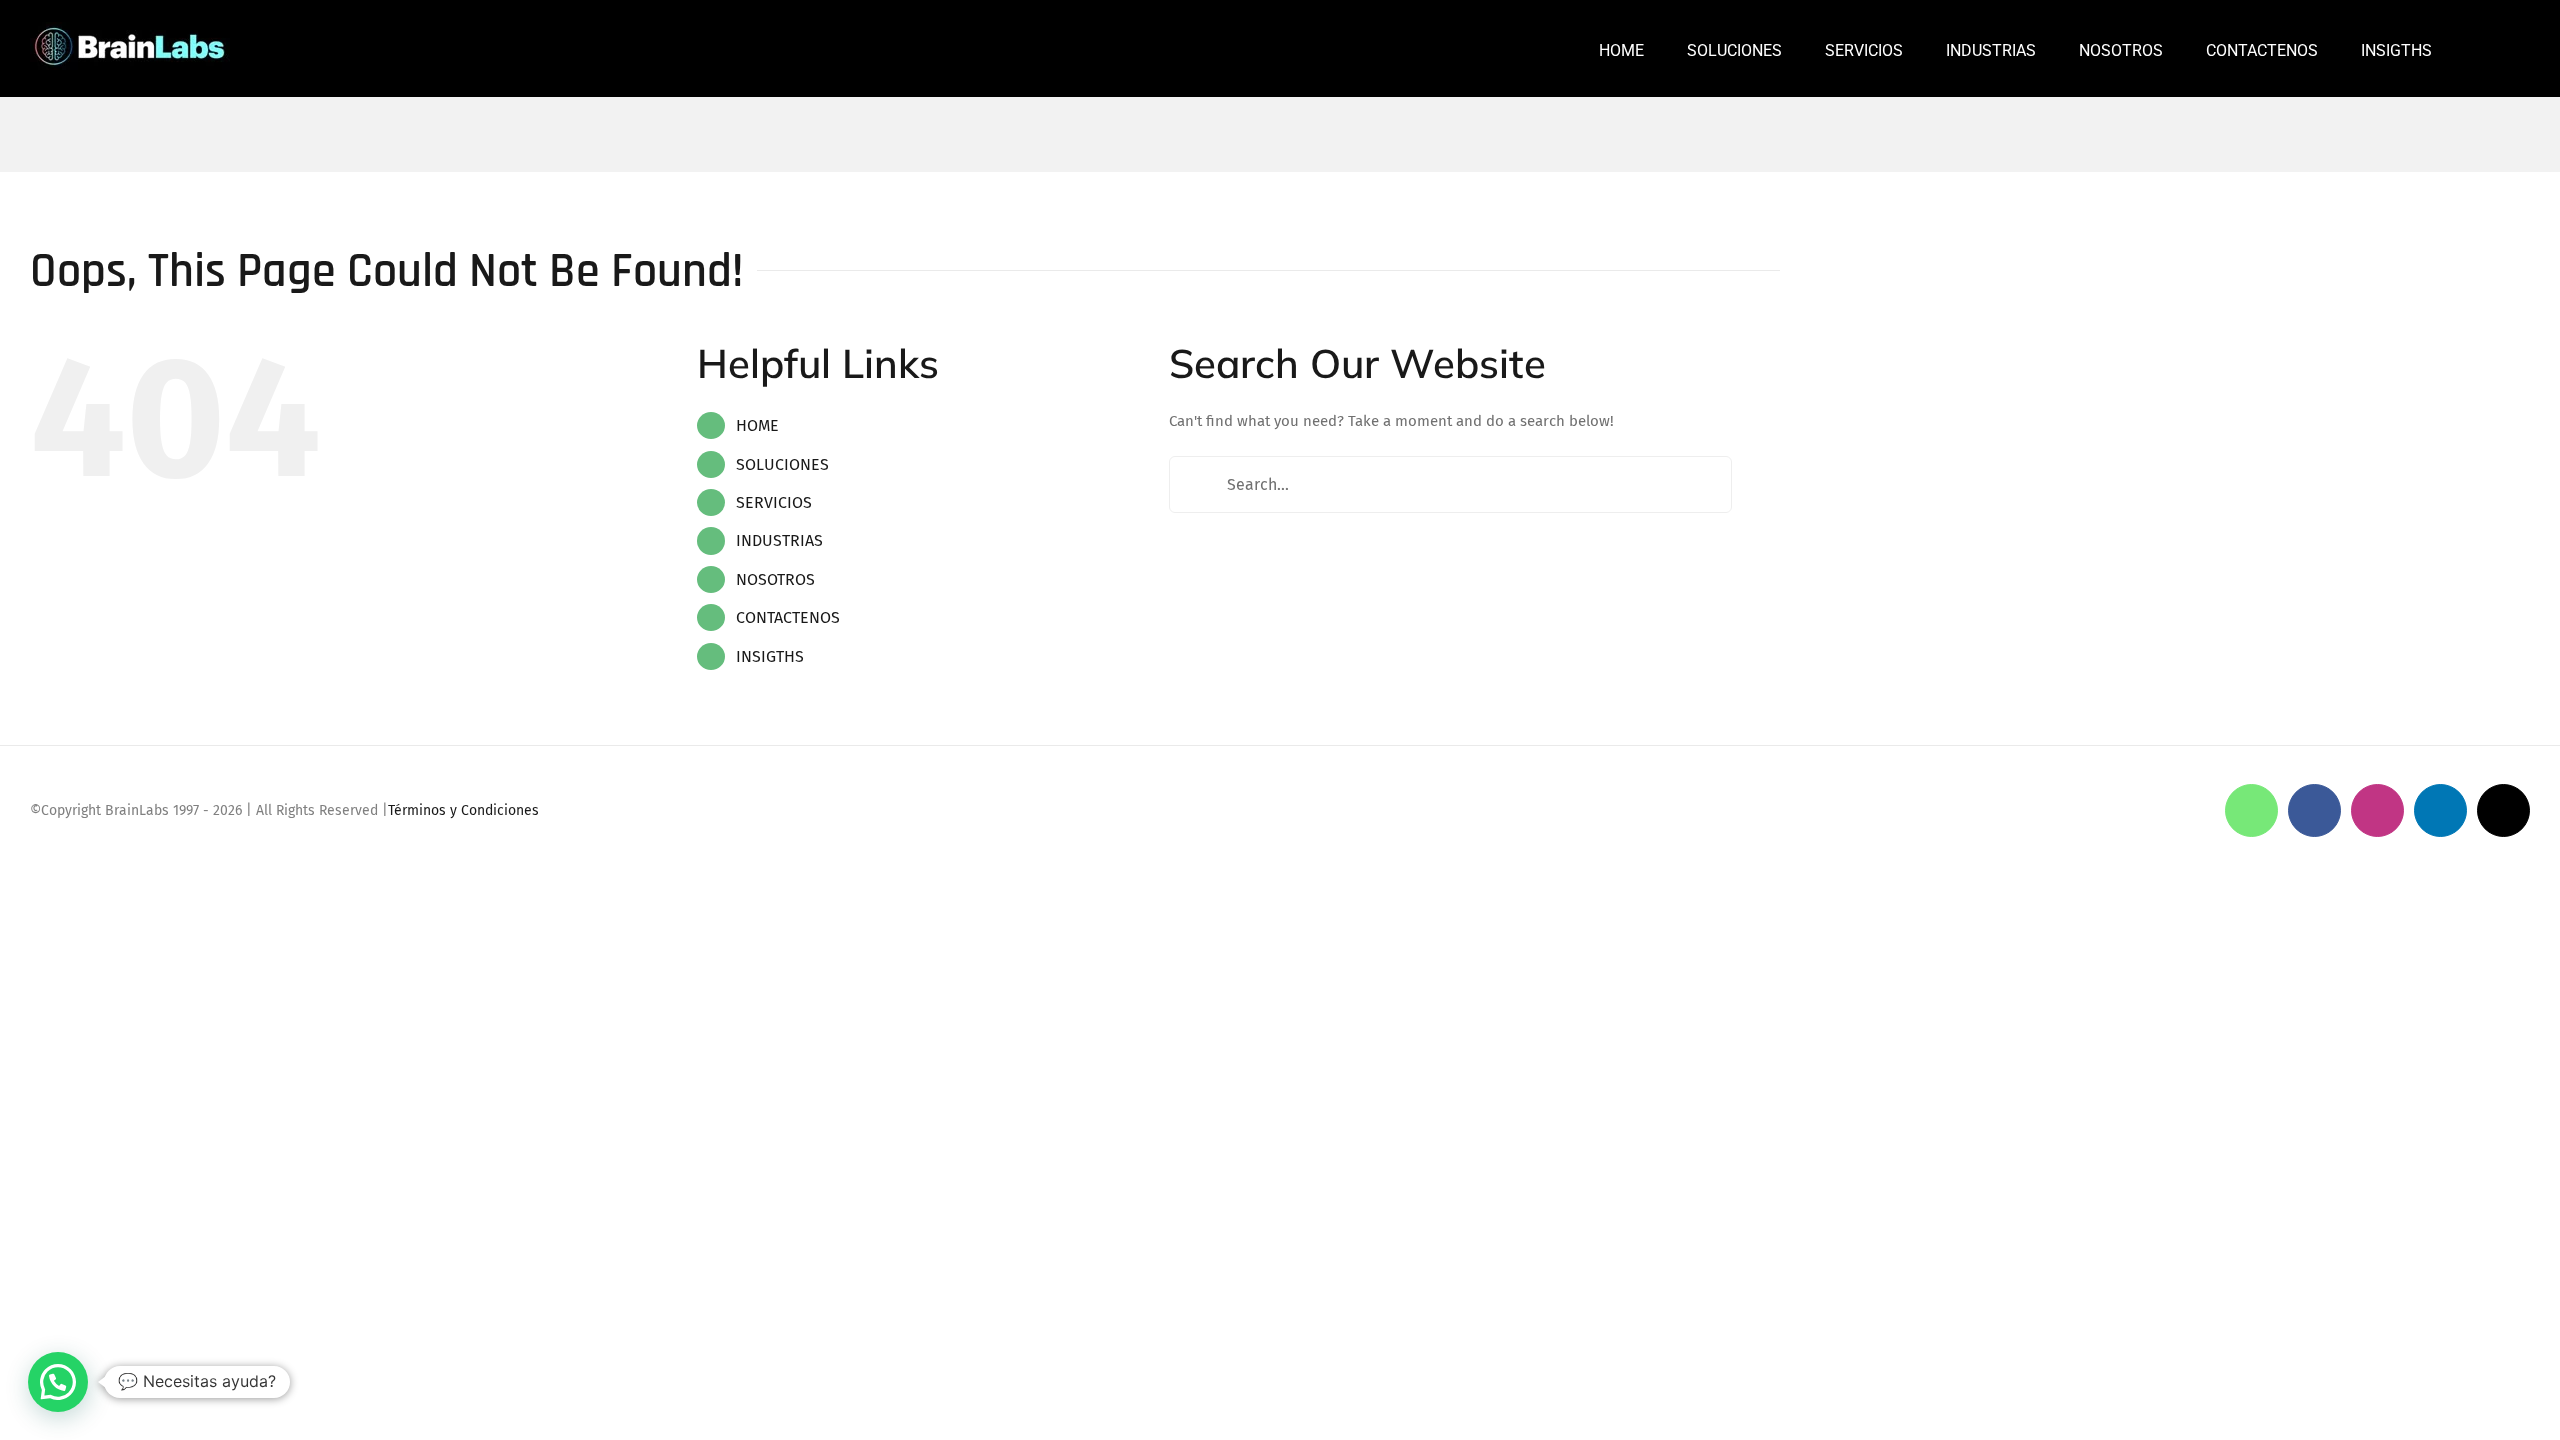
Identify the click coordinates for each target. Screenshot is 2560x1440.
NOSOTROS (775, 579)
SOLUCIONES (782, 464)
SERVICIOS (774, 502)
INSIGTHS (770, 656)
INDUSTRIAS (779, 540)
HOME (757, 425)
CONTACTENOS (788, 617)
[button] (2481, 48)
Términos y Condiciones (463, 810)
